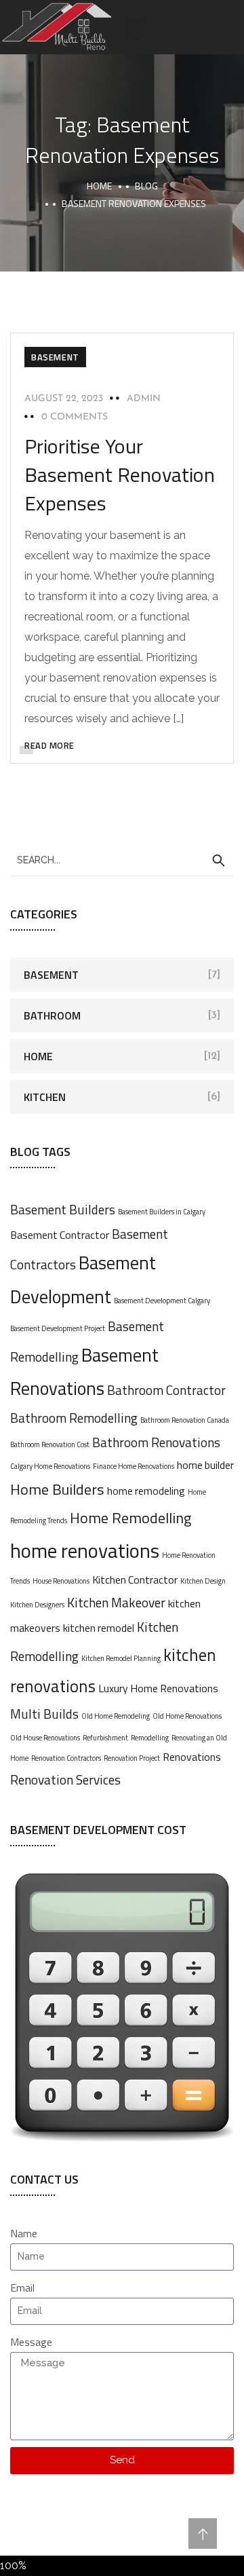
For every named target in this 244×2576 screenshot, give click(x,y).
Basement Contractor (60, 1235)
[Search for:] (122, 859)
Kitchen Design (203, 1581)
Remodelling (150, 1738)
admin (144, 399)
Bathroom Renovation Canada (185, 1420)
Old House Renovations (45, 1738)
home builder (205, 1465)
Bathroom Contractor (166, 1390)
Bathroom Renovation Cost (50, 1444)
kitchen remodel (99, 1628)
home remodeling (146, 1491)
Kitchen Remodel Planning (121, 1658)
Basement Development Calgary (162, 1301)
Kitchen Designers (37, 1605)
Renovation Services (65, 1779)
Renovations (192, 1757)
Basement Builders (63, 1209)
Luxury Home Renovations (158, 1688)
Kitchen (45, 1097)
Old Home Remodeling (116, 1716)
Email (22, 2288)
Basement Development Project (58, 1328)
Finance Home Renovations (134, 1466)
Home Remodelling (130, 1518)
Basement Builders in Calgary (162, 1212)
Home (99, 186)
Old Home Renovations (187, 1716)
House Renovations (61, 1581)
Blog (146, 186)
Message (31, 2342)
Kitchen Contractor (135, 1580)
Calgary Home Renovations (50, 1466)
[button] (136, 30)
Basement (55, 357)
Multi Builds (44, 1714)
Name (24, 2233)
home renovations (85, 1550)
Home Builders (57, 1489)
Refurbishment (105, 1738)
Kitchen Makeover (116, 1602)
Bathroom (52, 1015)
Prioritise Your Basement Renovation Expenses (120, 474)
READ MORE (49, 745)
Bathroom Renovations (156, 1442)
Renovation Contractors (66, 1758)
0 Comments (75, 417)
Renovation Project (132, 1758)
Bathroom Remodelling (74, 1418)
